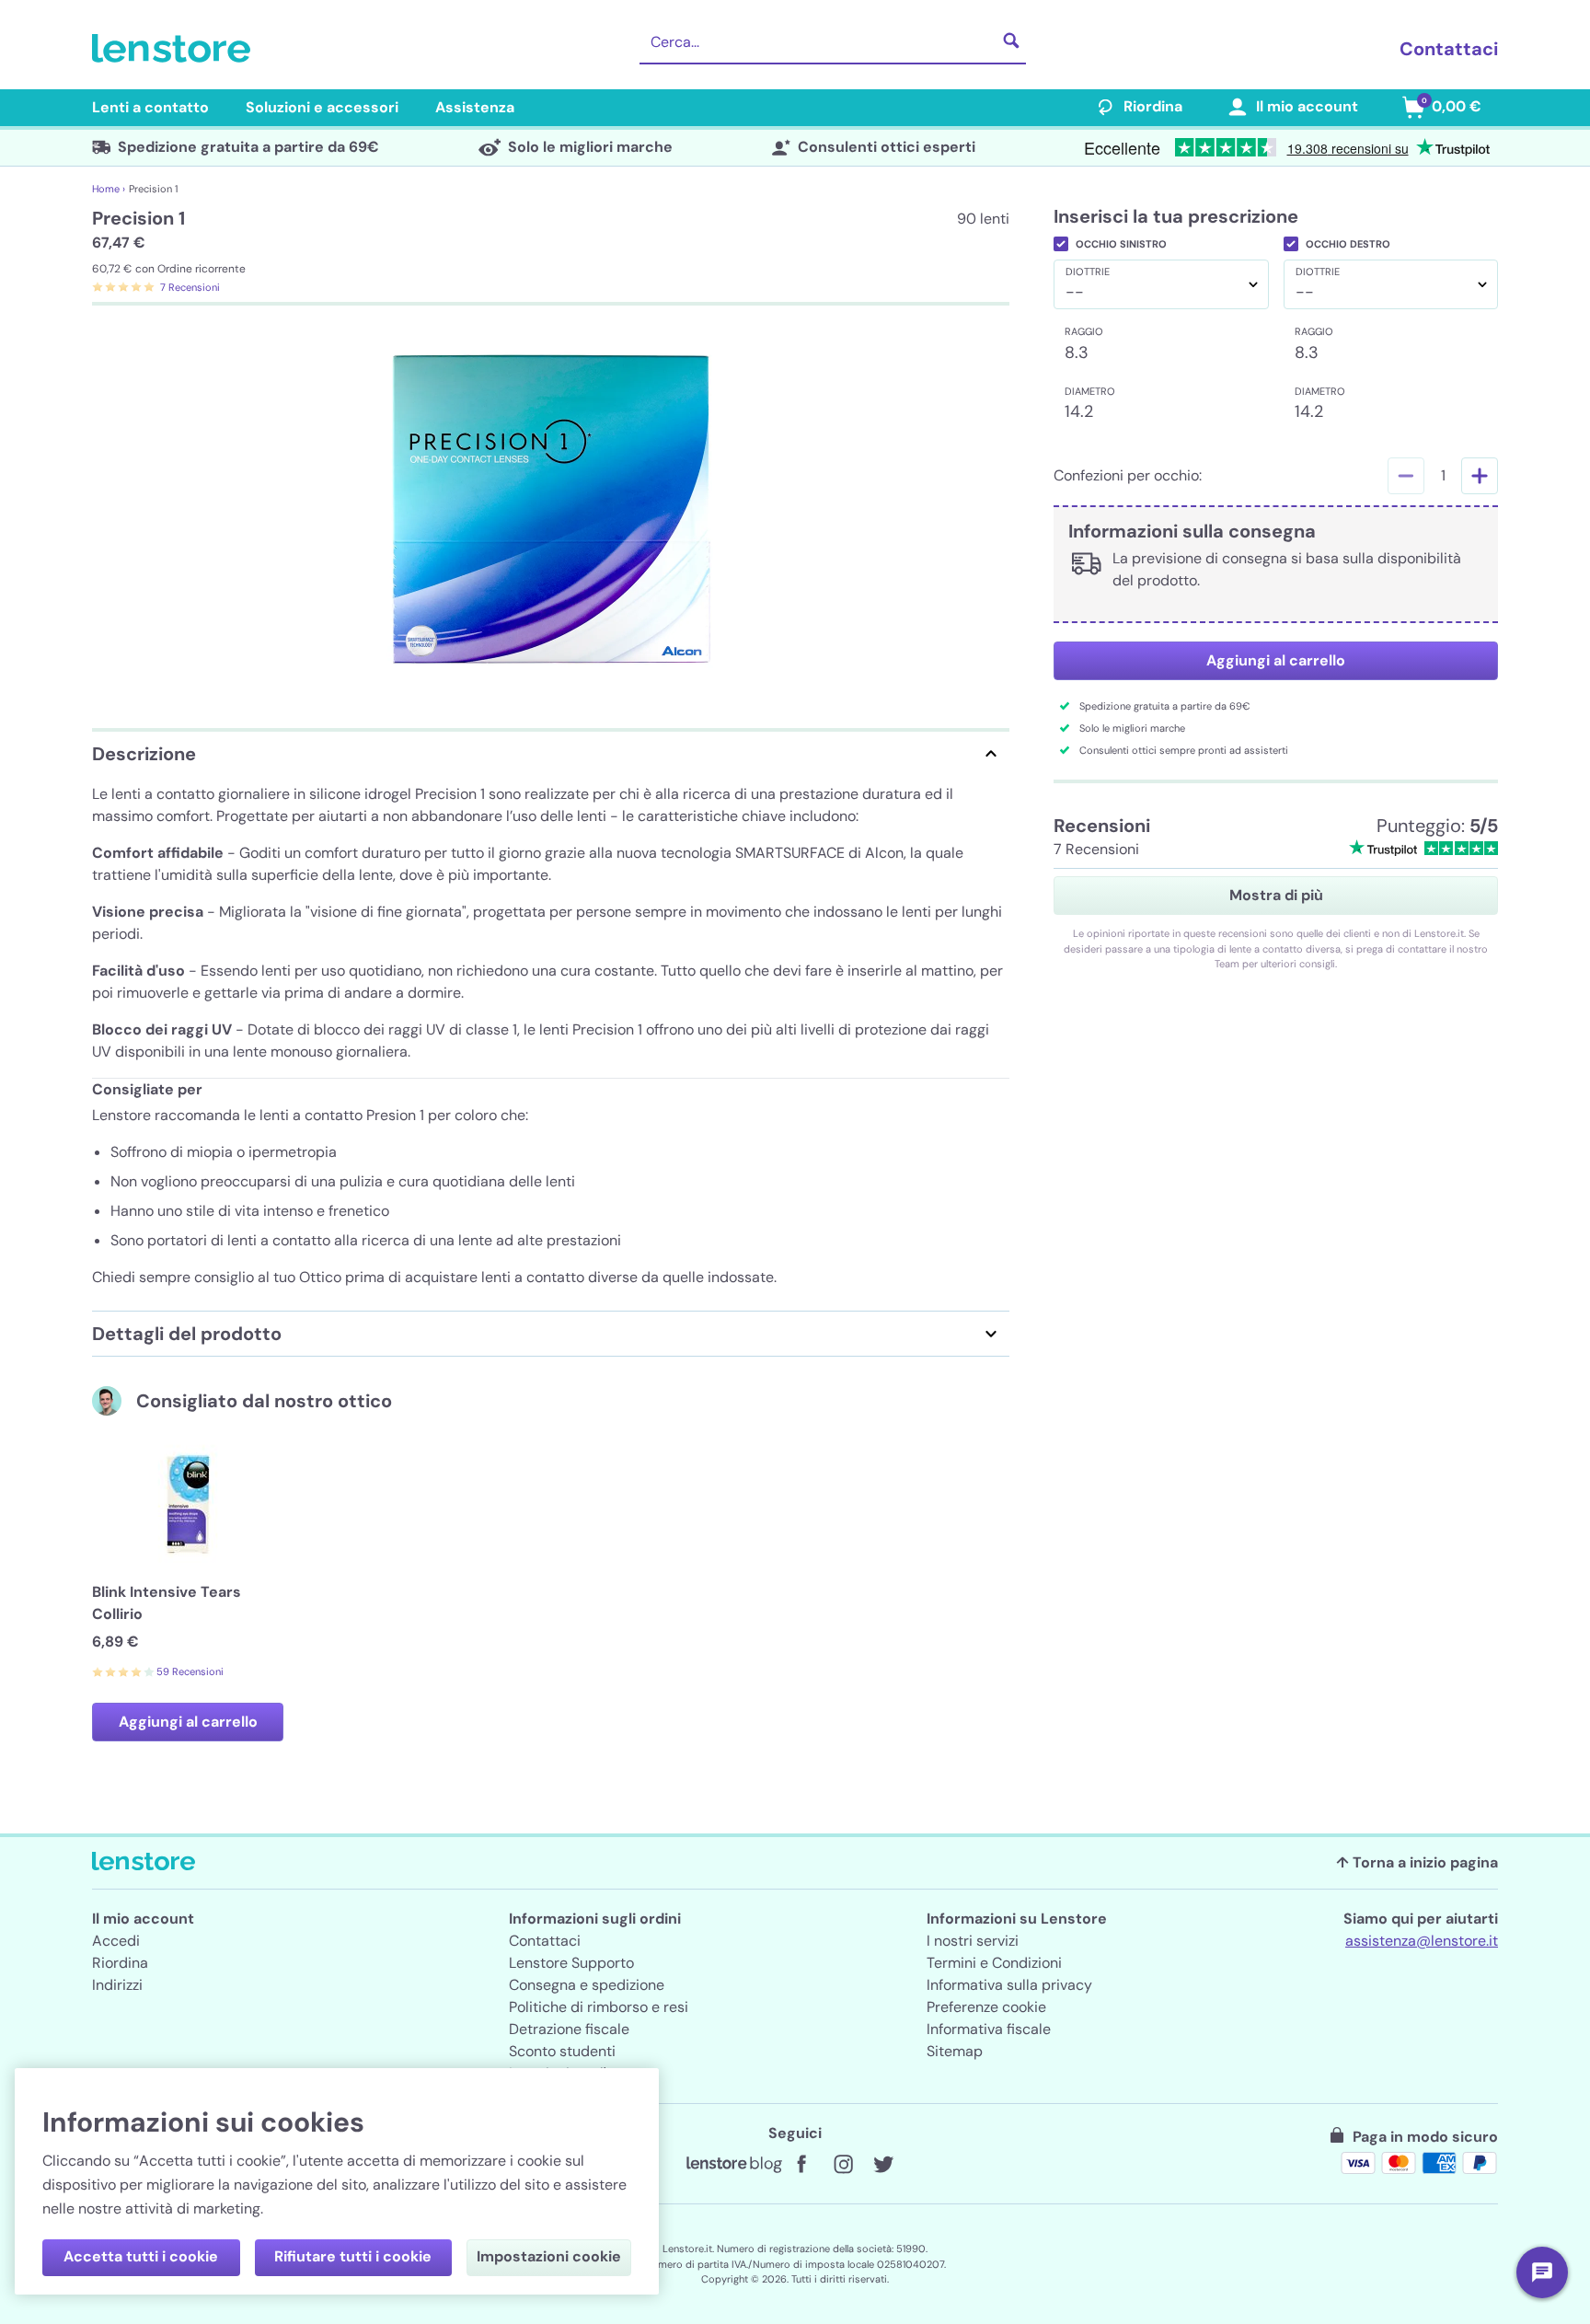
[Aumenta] (1480, 476)
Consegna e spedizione (587, 1985)
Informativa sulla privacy (1009, 1985)
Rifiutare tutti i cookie (353, 2256)
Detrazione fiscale (569, 2029)
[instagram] (843, 2165)
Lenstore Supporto (571, 1963)
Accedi (116, 1941)
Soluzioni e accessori (322, 107)
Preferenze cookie (986, 2007)
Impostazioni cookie (549, 2256)
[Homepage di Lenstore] (175, 49)
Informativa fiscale (989, 2029)
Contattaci (1449, 49)
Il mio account (1307, 106)
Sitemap (955, 2051)
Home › (109, 189)
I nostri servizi (973, 1941)
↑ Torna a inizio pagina (1417, 1862)
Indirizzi (117, 1985)
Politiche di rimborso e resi (599, 2007)
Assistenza (475, 107)
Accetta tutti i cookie (141, 2256)
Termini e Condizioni (994, 1963)
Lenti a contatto (150, 107)
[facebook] (802, 2165)
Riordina (1153, 106)
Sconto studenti (562, 2051)
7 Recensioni (190, 287)
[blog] (734, 2165)
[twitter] (883, 2165)
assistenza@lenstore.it (1422, 1941)
